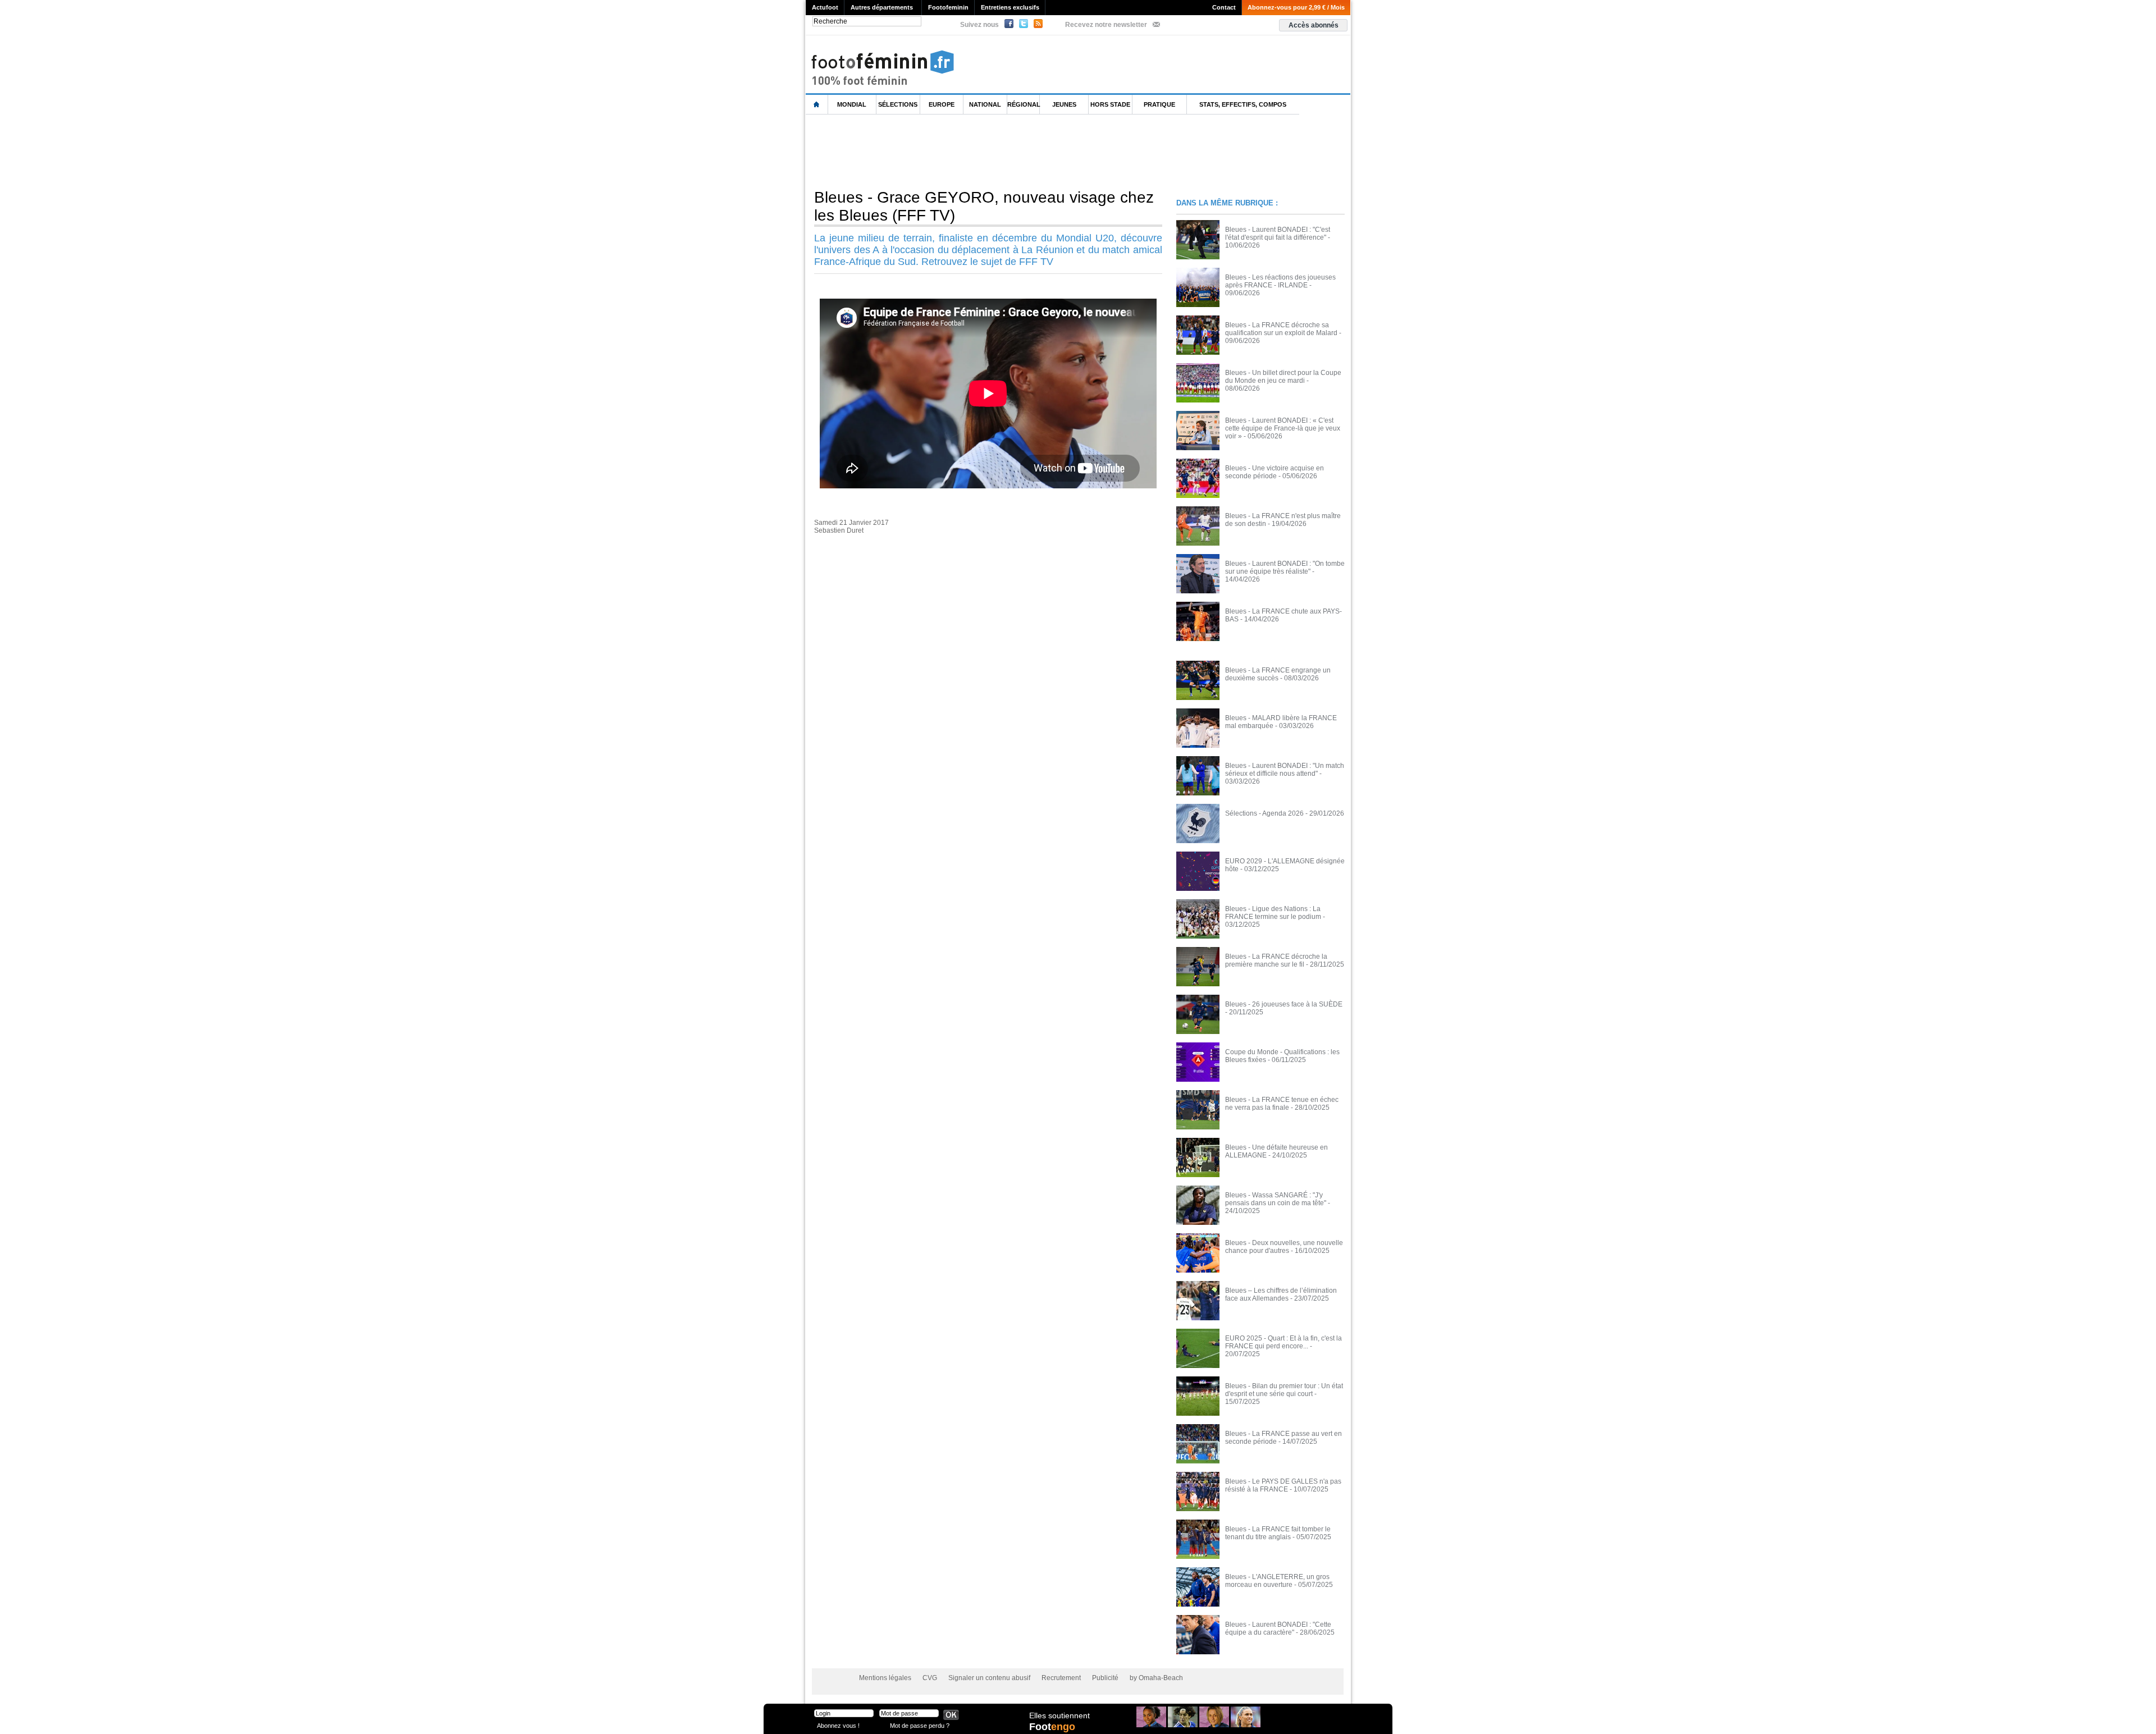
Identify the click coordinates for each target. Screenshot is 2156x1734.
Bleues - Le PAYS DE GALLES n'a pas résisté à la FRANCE (1283, 1485)
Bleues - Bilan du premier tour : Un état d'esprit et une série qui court (1284, 1390)
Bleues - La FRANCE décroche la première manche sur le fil (1276, 960)
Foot (1052, 1727)
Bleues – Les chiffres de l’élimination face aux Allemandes (1281, 1294)
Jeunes (1064, 104)
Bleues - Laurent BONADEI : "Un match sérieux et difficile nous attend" (1285, 770)
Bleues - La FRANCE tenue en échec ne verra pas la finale (1282, 1104)
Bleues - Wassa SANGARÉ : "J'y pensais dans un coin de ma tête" (1276, 1199)
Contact (1224, 7)
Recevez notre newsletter (1106, 25)
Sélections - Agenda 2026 (1264, 813)
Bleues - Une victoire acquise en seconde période (1275, 472)
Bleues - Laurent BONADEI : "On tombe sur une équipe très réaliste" (1285, 568)
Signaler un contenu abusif (989, 1678)
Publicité (1105, 1678)
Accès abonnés (1314, 25)
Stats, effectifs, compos (1243, 104)
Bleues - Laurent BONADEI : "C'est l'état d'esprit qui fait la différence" (1278, 234)
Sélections (898, 104)
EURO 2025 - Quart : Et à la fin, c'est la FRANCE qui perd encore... (1283, 1342)
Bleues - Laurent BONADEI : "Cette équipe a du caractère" (1278, 1628)
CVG (930, 1678)
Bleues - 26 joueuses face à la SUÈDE (1284, 1004)
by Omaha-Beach (1156, 1678)
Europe (942, 104)
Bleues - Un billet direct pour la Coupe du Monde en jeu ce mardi (1283, 377)
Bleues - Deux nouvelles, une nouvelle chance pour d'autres (1284, 1247)
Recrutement (1061, 1678)
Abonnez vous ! (838, 1725)
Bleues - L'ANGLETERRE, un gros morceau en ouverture (1277, 1581)
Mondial (852, 104)
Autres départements (882, 7)
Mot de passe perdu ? (920, 1725)
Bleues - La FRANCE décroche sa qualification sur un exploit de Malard (1281, 329)
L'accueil (817, 105)
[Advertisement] (1010, 151)
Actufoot (825, 7)
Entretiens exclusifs (1010, 7)
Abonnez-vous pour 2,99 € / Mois (1296, 7)
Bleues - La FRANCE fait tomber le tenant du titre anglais (1278, 1533)
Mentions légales (885, 1678)
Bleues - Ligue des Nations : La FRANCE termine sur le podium (1273, 913)
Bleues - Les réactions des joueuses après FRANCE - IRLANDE (1280, 281)
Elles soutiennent (1059, 1715)
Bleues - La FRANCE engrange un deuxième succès (1278, 674)
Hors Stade (1110, 104)
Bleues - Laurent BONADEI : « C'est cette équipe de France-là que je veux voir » (1283, 428)
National (985, 104)
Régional (1024, 104)
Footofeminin (948, 7)
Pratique (1159, 104)
